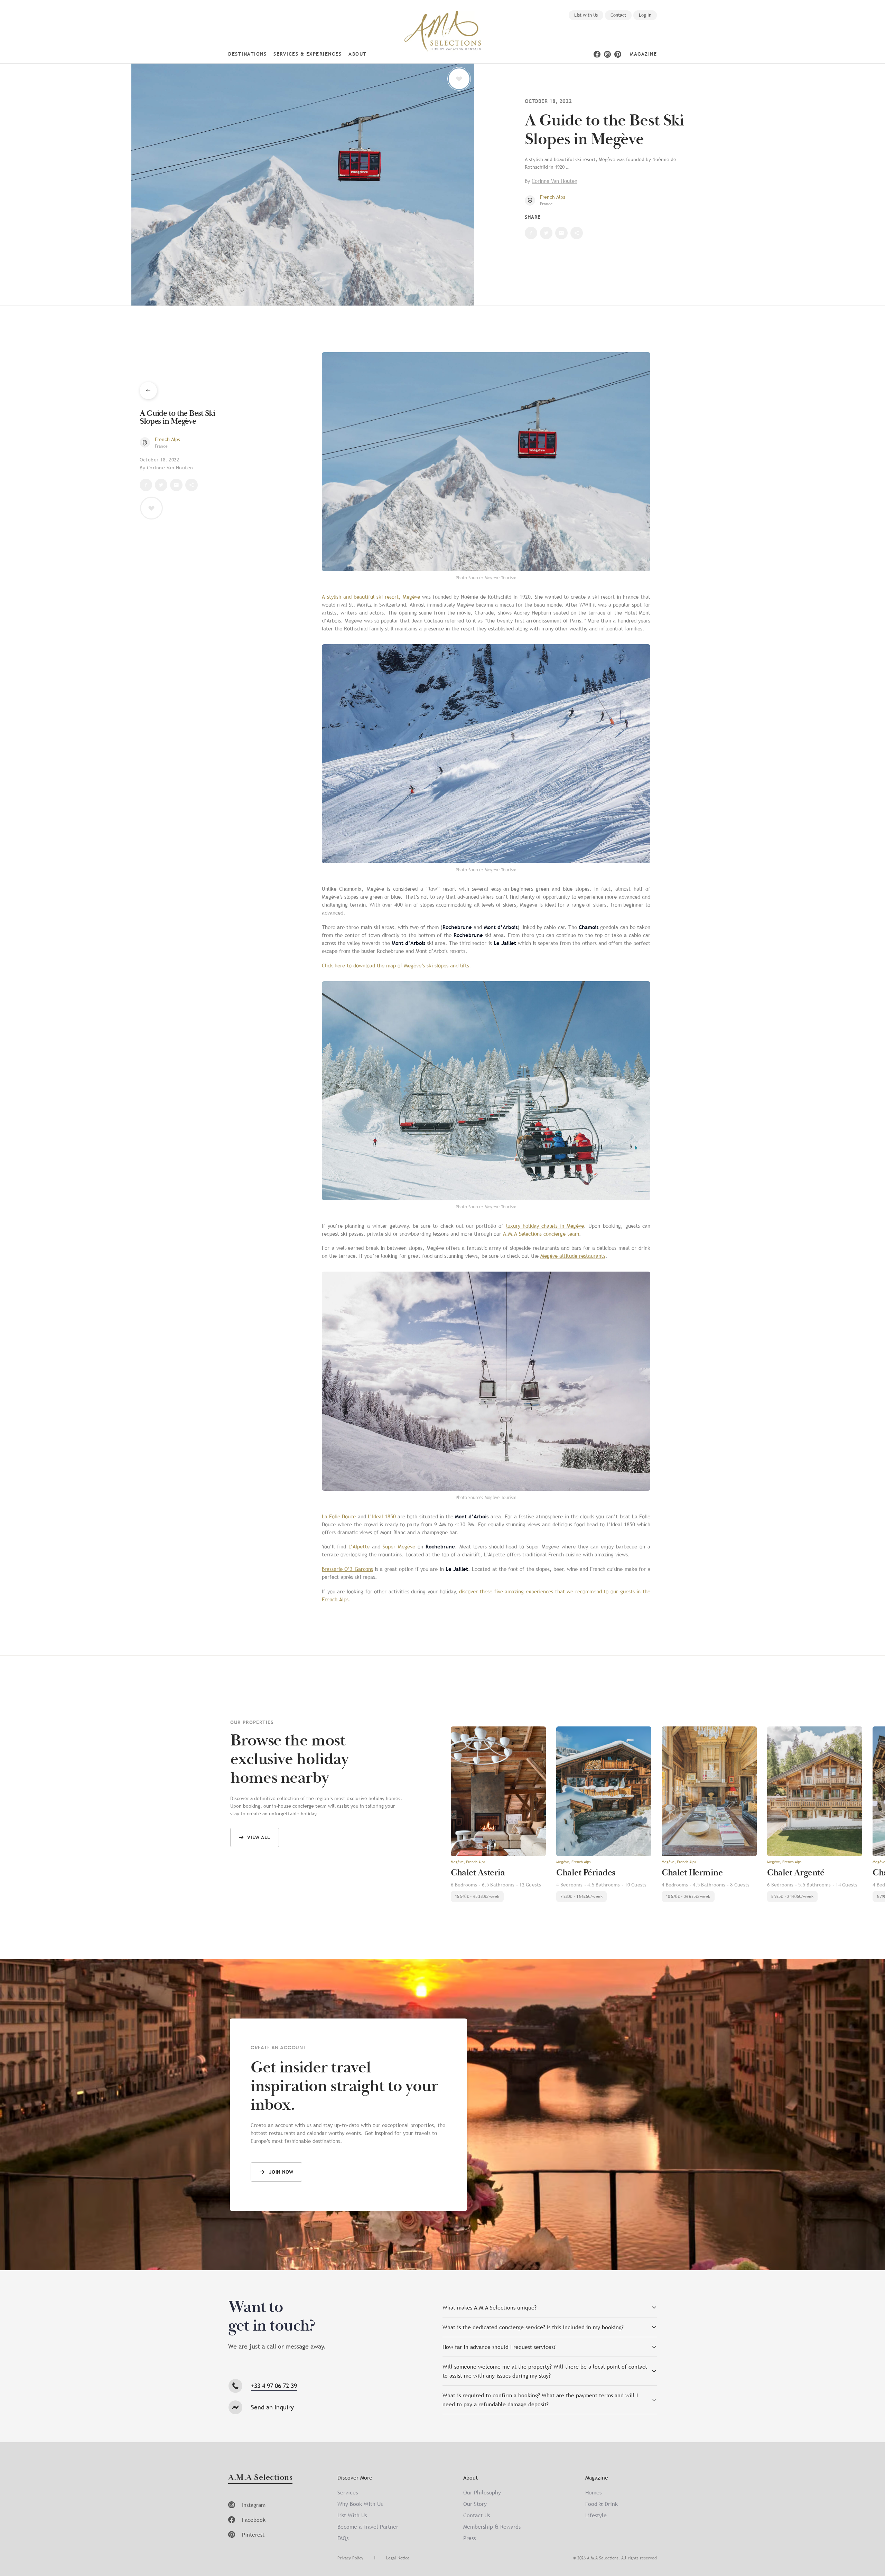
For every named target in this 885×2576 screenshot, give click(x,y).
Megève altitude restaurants (573, 1256)
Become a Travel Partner (368, 2527)
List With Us (352, 2515)
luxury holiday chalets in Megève (545, 1226)
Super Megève (399, 1546)
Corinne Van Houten (555, 181)
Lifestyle (596, 2515)
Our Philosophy (482, 2492)
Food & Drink (602, 2504)
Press (469, 2538)
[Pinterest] (618, 54)
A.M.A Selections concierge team (541, 1234)
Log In (645, 15)
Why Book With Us (360, 2504)
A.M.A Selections (260, 2478)
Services (348, 2492)
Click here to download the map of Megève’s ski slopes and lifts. (397, 965)
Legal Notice (398, 2558)
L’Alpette (359, 1546)
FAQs (343, 2538)
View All (259, 1837)
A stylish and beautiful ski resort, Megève (371, 597)
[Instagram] (607, 54)
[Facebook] (597, 54)
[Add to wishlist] (459, 79)
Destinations (247, 54)
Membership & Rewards (492, 2527)
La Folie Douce (339, 1516)
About (358, 54)
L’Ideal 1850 (382, 1516)
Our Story (475, 2504)
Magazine (643, 54)
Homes (593, 2492)
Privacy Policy (350, 2558)
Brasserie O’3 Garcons (347, 1569)
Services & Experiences (308, 54)
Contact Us (477, 2515)
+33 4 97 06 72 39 (274, 2386)
